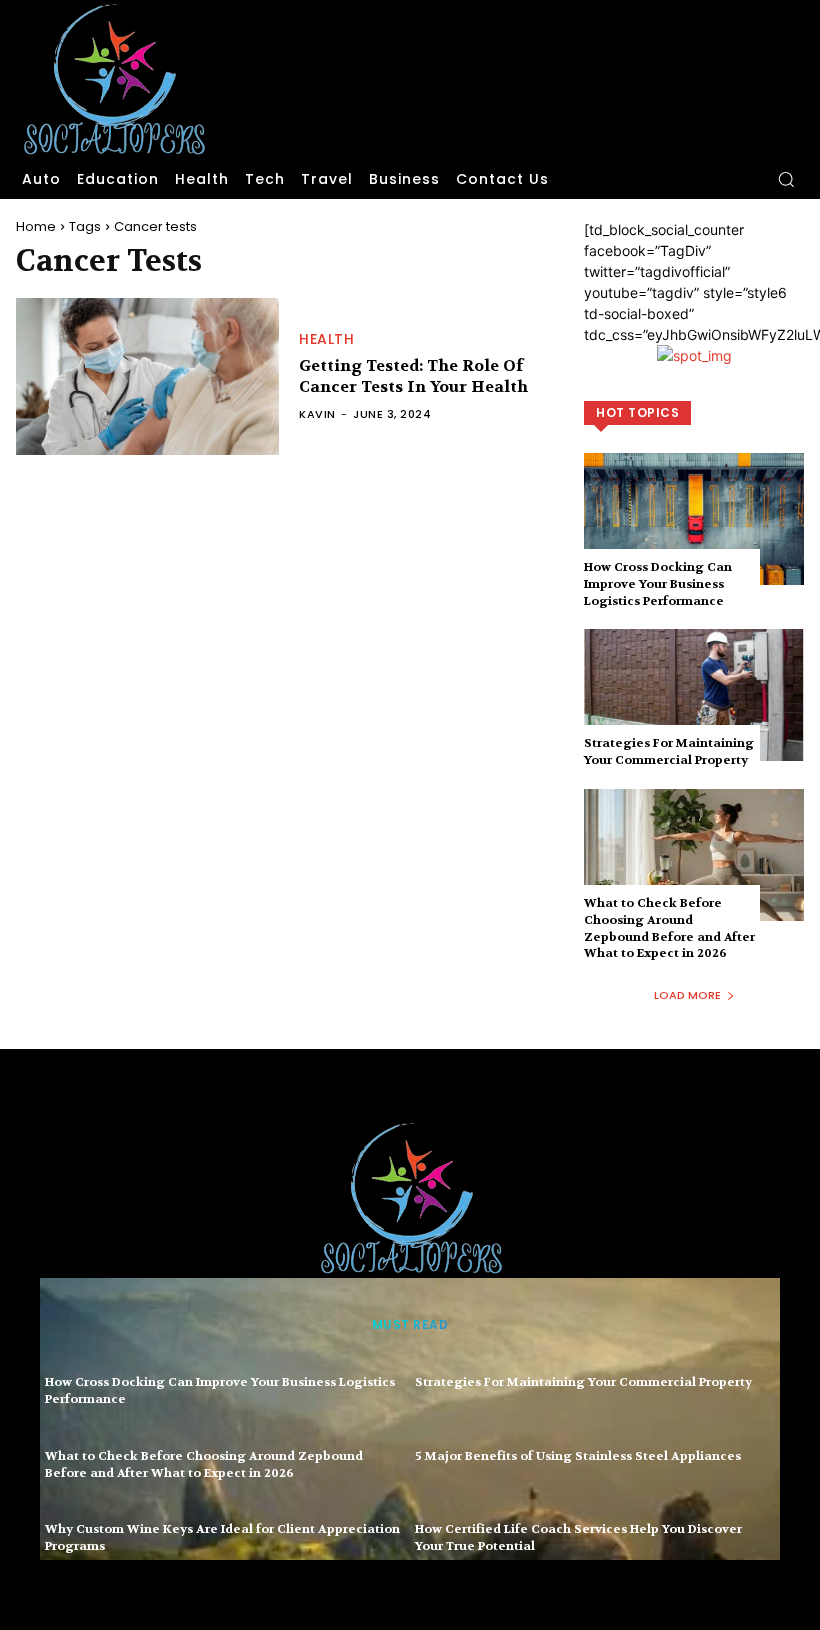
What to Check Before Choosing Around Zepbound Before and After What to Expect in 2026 (669, 928)
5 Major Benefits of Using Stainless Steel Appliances (578, 1456)
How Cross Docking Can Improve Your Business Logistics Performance (658, 584)
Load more (687, 995)
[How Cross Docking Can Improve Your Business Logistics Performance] (694, 519)
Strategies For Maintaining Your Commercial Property (669, 751)
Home (36, 226)
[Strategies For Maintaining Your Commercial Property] (694, 695)
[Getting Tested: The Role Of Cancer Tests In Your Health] (147, 377)
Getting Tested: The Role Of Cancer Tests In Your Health (413, 376)
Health (326, 339)
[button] (786, 179)
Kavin (317, 414)
